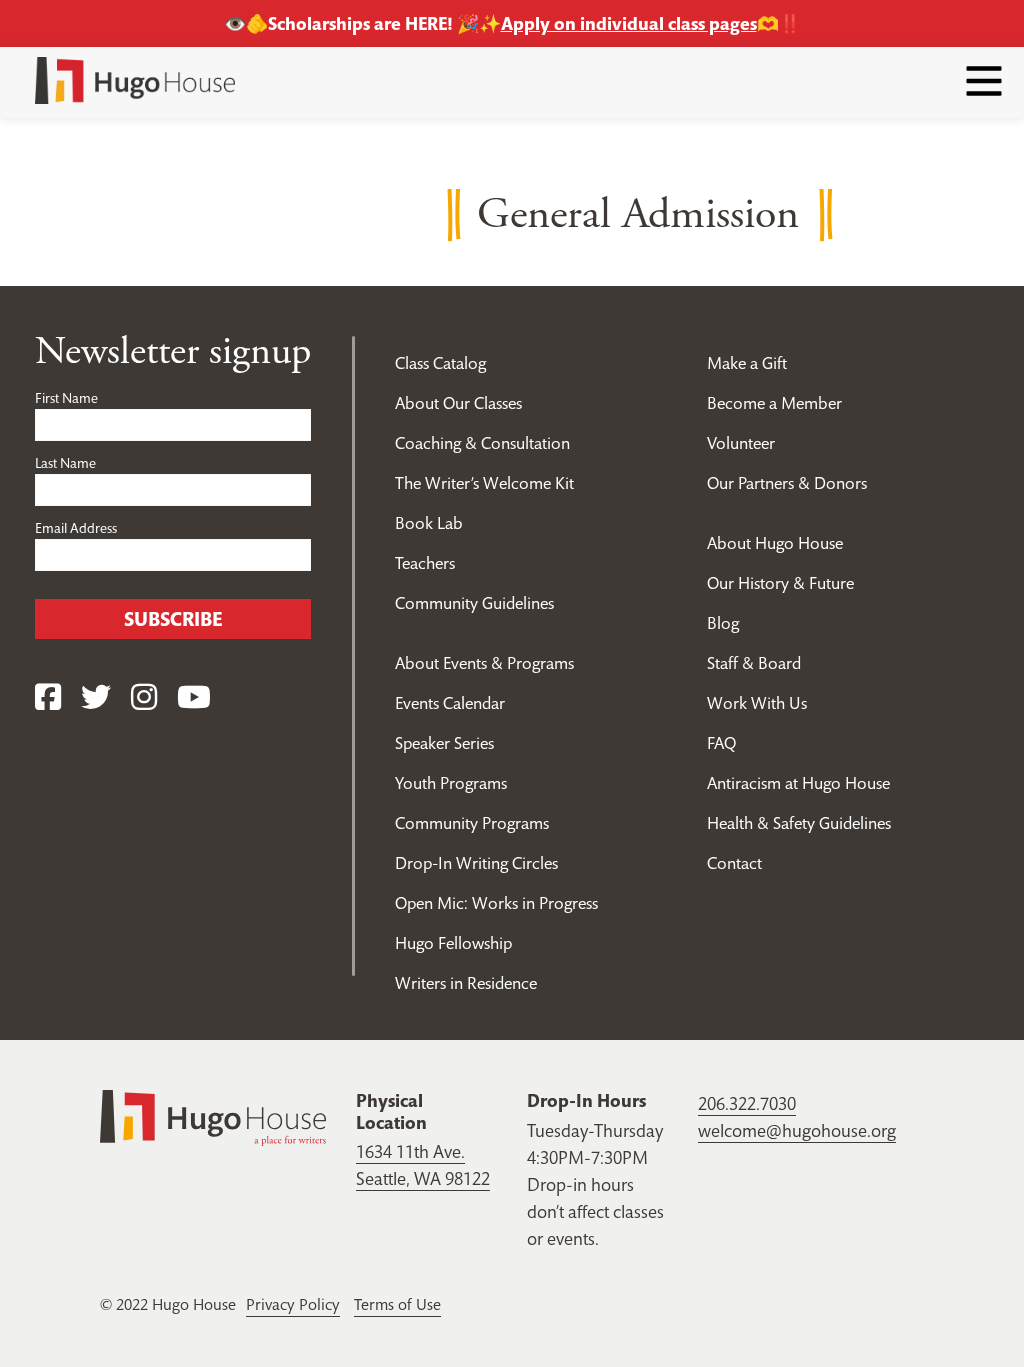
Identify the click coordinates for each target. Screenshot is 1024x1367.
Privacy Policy (293, 1304)
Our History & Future (780, 583)
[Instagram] (144, 697)
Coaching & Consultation (482, 443)
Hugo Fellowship (453, 943)
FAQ (721, 743)
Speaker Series (444, 743)
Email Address (76, 528)
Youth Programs (451, 783)
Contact (734, 863)
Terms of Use (397, 1304)
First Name (66, 398)
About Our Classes (458, 403)
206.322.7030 (747, 1103)
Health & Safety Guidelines (799, 823)
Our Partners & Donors (787, 483)
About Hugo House (775, 543)
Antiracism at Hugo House (798, 783)
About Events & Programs (484, 663)
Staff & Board (754, 663)
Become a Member (774, 403)
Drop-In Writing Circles (476, 863)
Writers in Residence (466, 983)
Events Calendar (450, 703)
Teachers (425, 563)
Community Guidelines (474, 603)
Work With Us (757, 703)
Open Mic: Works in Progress (496, 903)
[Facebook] (48, 697)
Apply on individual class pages (629, 23)
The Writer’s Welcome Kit (484, 483)
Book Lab (429, 523)
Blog (723, 623)
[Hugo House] (213, 1115)
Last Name (65, 463)
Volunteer (741, 443)
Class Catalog (440, 363)
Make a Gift (747, 363)
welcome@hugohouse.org (797, 1130)
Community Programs (472, 823)
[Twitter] (96, 697)
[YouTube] (194, 697)
